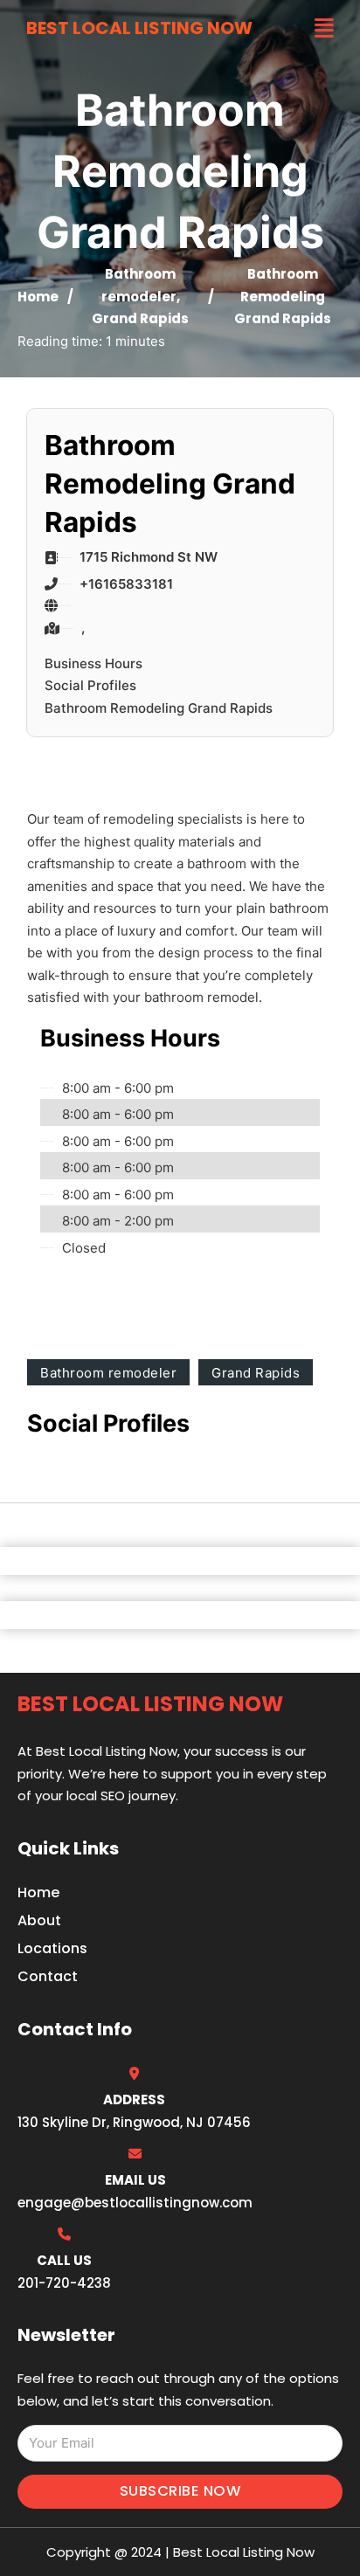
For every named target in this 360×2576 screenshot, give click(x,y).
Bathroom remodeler (108, 1373)
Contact (48, 1976)
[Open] (324, 28)
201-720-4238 (64, 2283)
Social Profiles (90, 685)
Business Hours (93, 663)
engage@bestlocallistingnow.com (135, 2203)
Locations (52, 1948)
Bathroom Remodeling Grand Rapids (159, 708)
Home (38, 297)
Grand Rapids (140, 318)
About (39, 1920)
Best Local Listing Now (139, 28)
